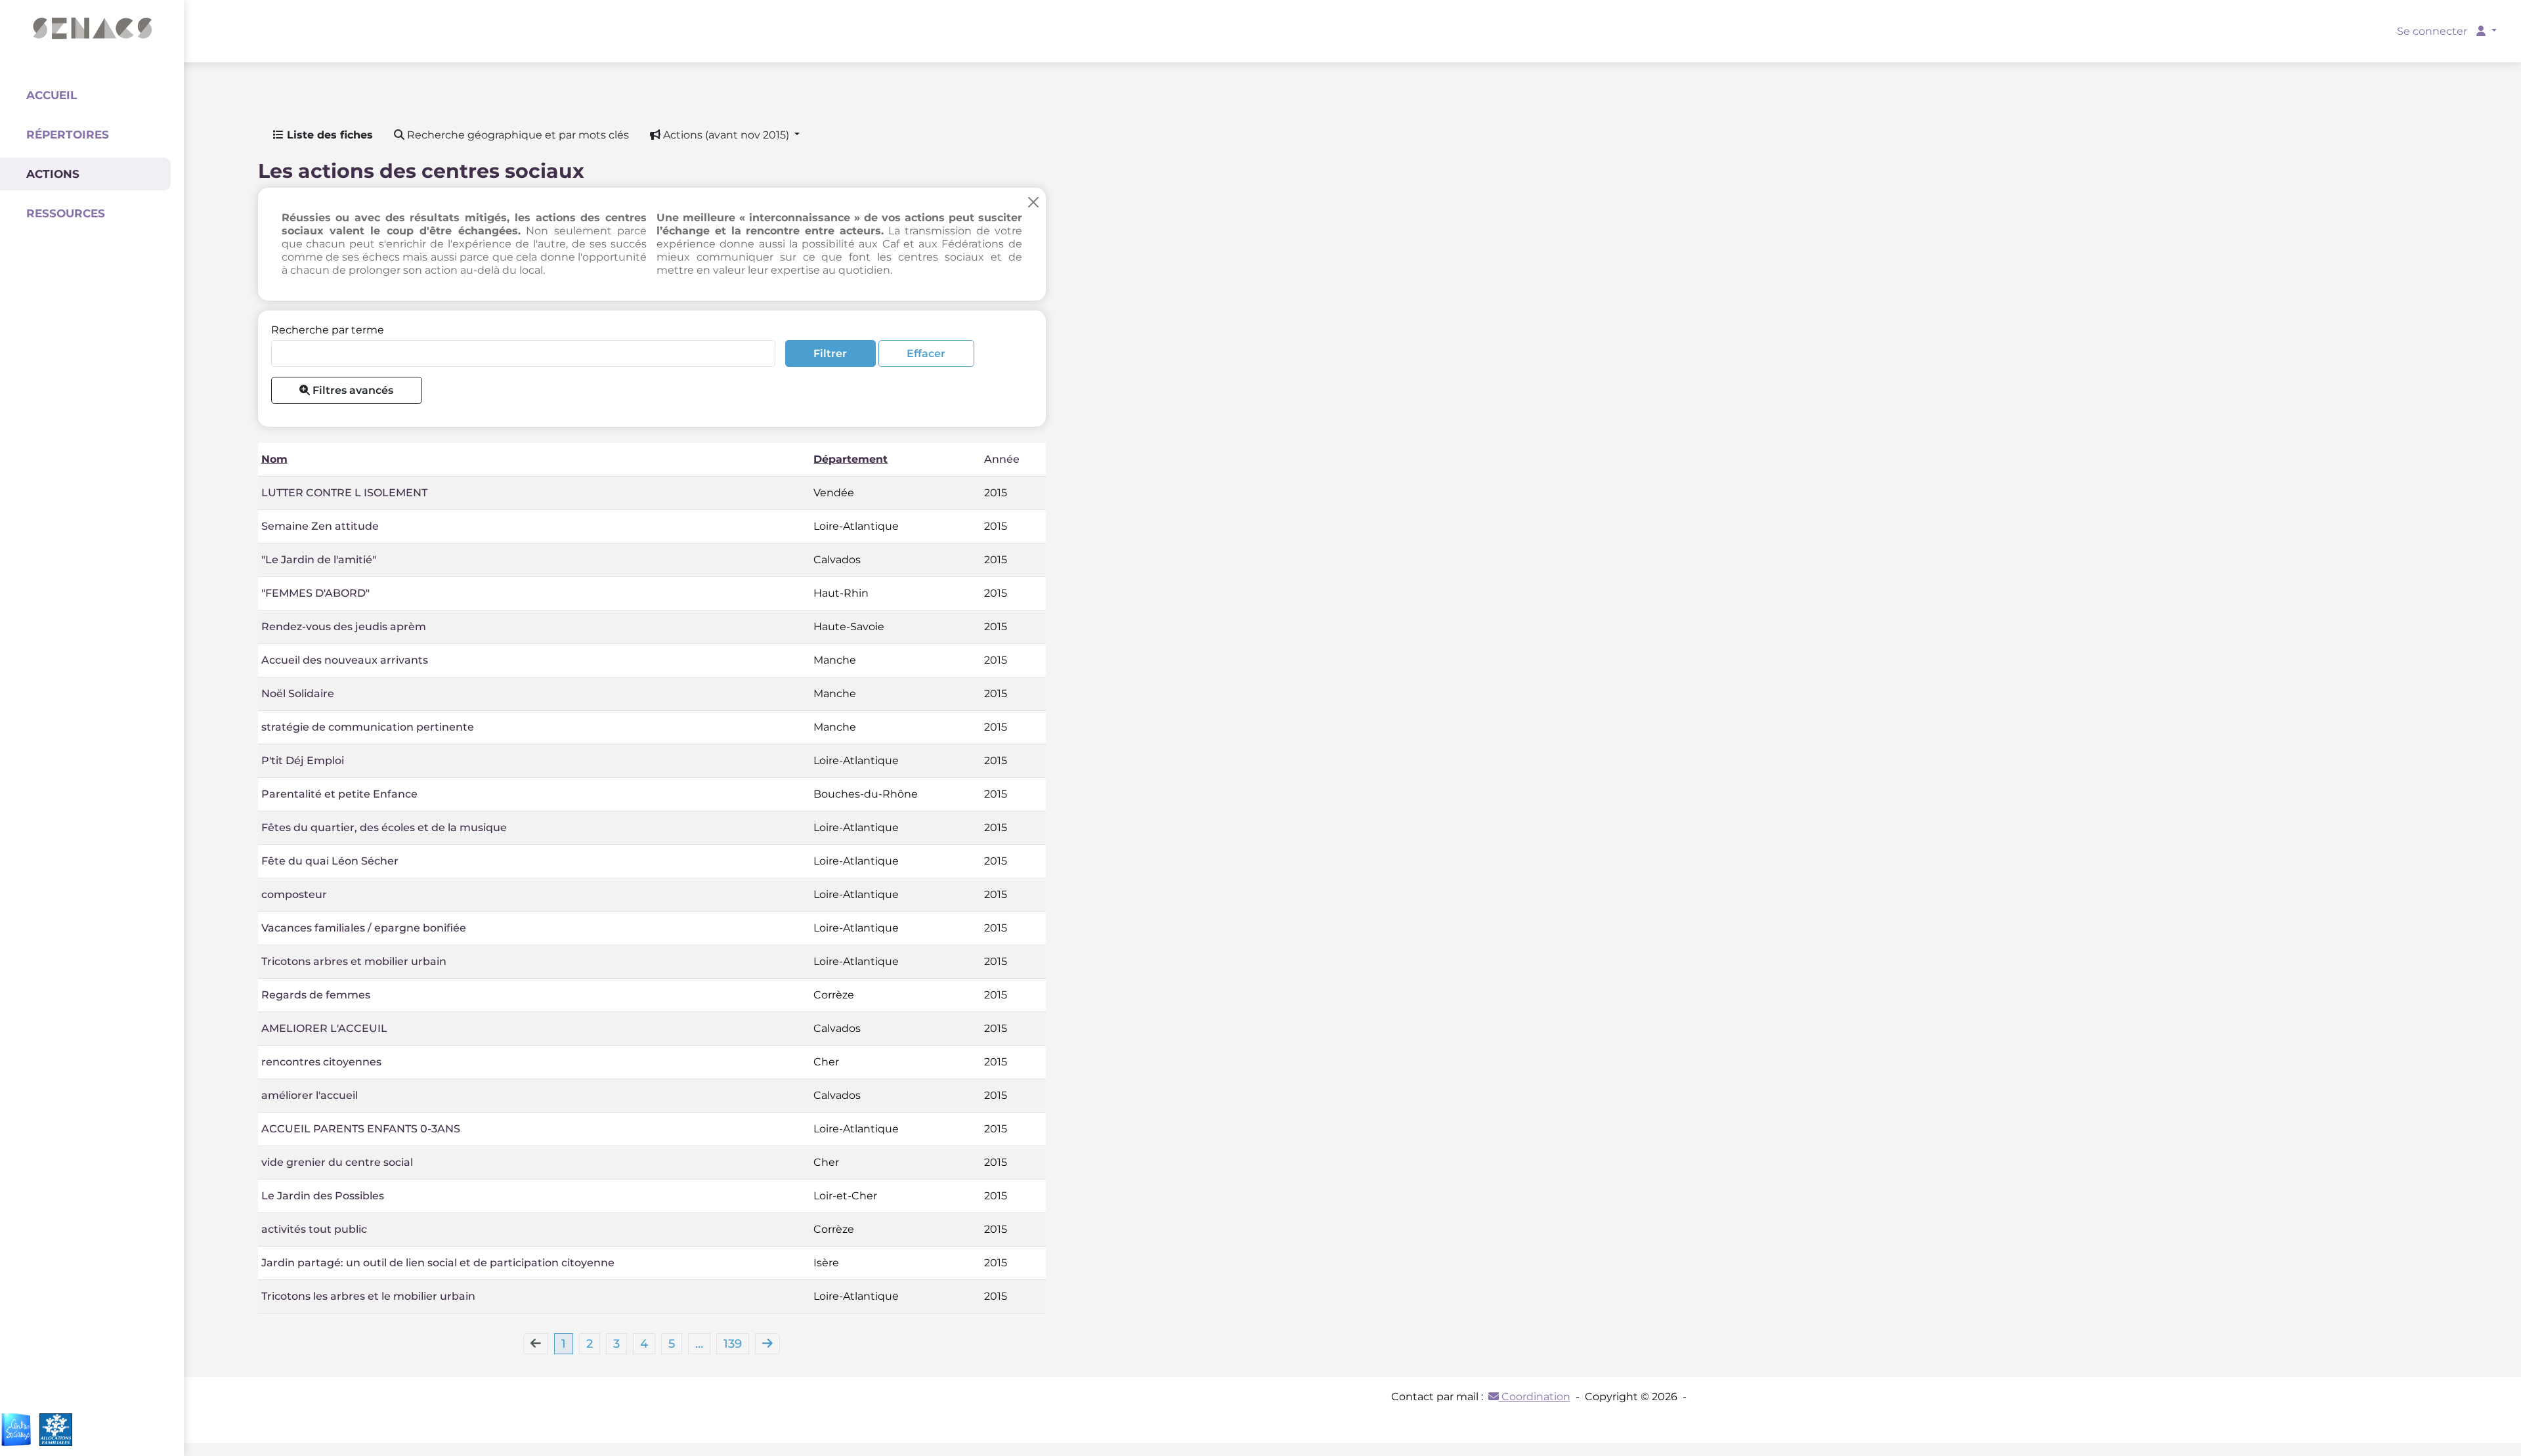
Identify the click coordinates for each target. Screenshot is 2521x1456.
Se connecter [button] (2433, 31)
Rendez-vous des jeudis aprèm (344, 627)
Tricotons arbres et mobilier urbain (354, 961)
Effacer (926, 353)
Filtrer (830, 353)
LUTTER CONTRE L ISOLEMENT (344, 493)
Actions (53, 174)
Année (1002, 459)
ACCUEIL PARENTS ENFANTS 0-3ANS (361, 1129)
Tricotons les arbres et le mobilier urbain (368, 1296)
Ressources (66, 213)
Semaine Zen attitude (320, 526)
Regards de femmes (316, 995)
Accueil (52, 95)
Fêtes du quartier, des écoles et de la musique (384, 827)
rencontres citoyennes (321, 1062)
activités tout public (314, 1229)
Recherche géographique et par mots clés (517, 135)
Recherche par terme (328, 330)
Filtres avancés (352, 390)
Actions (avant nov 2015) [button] (726, 135)
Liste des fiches (328, 135)
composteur (294, 894)
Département (851, 459)
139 (733, 1344)
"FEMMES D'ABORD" (315, 593)
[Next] (767, 1344)
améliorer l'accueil (310, 1095)
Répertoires (68, 135)
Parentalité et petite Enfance (339, 794)
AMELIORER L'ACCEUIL (324, 1028)
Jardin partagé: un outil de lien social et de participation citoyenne (438, 1263)
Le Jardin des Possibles (323, 1196)
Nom (274, 459)
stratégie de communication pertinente (368, 727)
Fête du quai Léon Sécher (330, 861)
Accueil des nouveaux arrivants (345, 660)
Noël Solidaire (298, 694)
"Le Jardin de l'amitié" (319, 560)
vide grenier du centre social (337, 1162)
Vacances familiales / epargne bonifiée (364, 928)
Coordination (1535, 1397)
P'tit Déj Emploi (303, 760)
